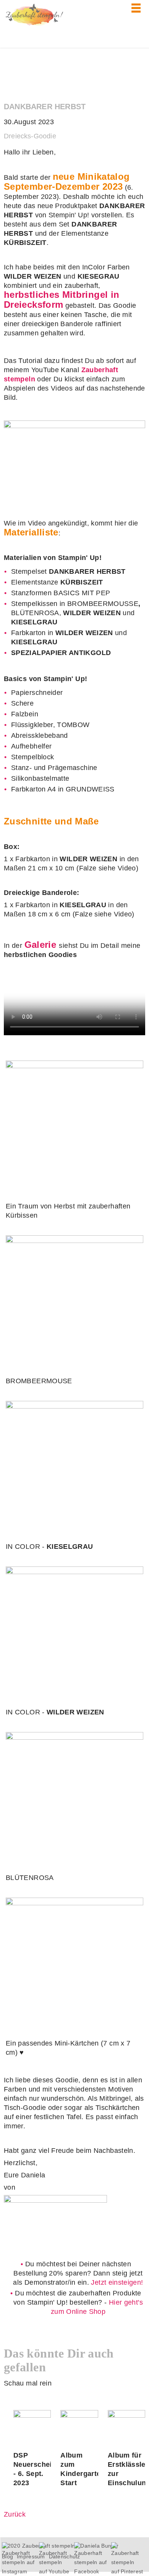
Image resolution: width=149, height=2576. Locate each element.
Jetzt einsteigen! (117, 2282)
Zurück (15, 2514)
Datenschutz (65, 2556)
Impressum (31, 2556)
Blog (7, 2556)
